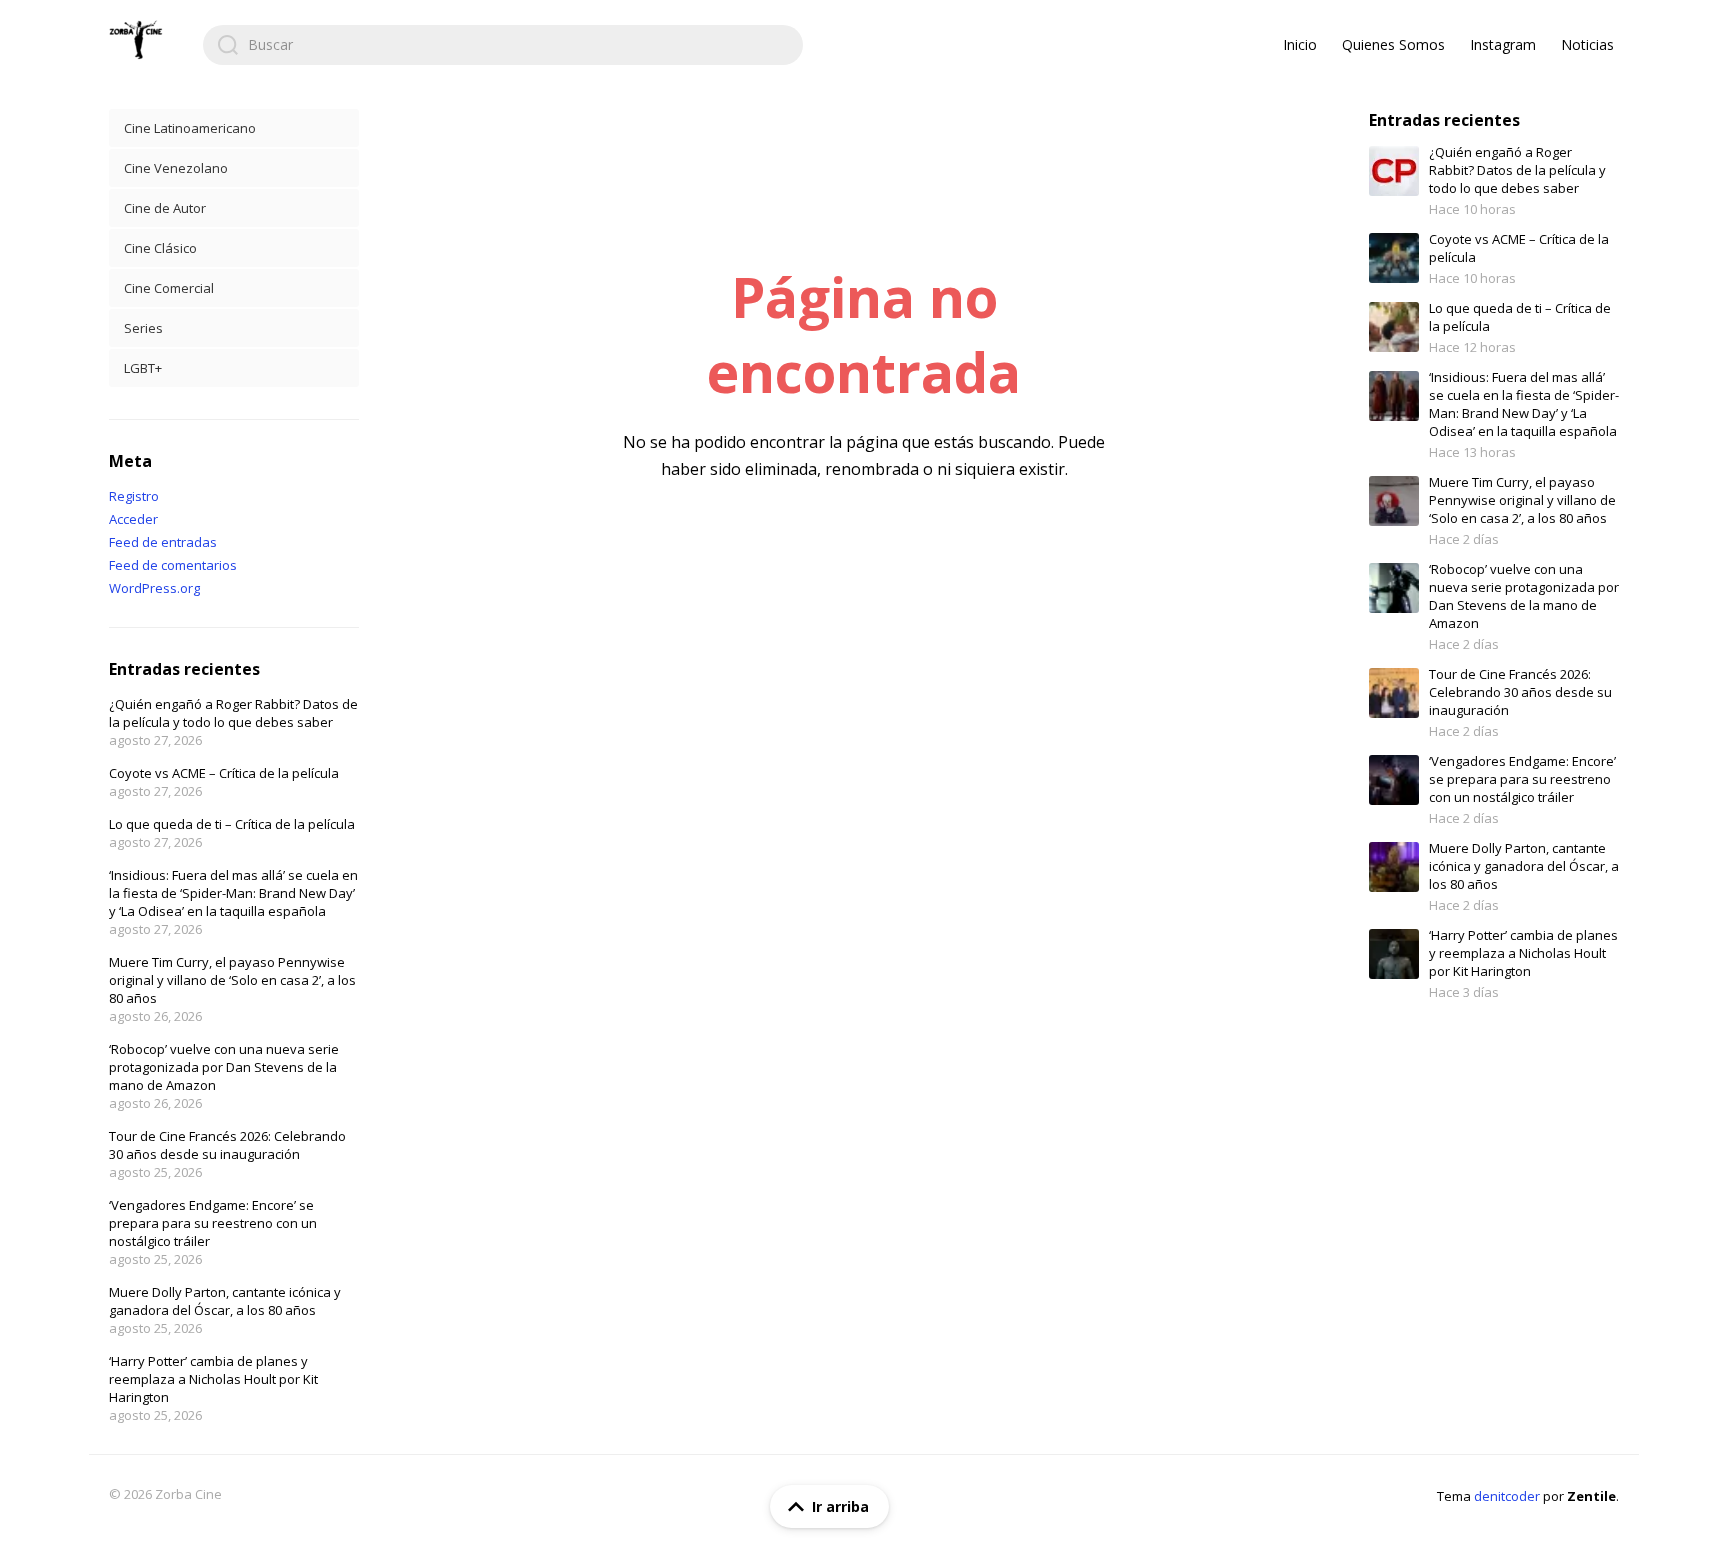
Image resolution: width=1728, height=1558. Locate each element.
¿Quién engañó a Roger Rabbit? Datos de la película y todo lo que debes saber (233, 713)
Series (143, 328)
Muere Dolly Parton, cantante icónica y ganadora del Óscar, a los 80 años (225, 1301)
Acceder (133, 519)
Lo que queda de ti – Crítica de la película (232, 824)
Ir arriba (840, 1506)
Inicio (1300, 44)
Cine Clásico (160, 248)
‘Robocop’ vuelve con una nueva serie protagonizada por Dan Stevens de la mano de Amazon (224, 1067)
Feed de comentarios (173, 565)
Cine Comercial (169, 288)
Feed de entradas (163, 542)
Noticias (1587, 44)
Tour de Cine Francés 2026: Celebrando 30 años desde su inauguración (227, 1145)
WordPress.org (154, 588)
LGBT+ (143, 368)
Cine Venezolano (176, 168)
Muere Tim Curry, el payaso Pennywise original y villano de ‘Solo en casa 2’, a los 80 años (232, 980)
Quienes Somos (1393, 44)
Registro (134, 496)
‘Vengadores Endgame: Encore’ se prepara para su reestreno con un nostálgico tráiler (213, 1223)
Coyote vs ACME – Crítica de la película (224, 773)
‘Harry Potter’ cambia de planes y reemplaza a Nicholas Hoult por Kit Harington (213, 1379)
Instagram (1503, 44)
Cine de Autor (165, 208)
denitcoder (1507, 1496)
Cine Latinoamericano (190, 128)
